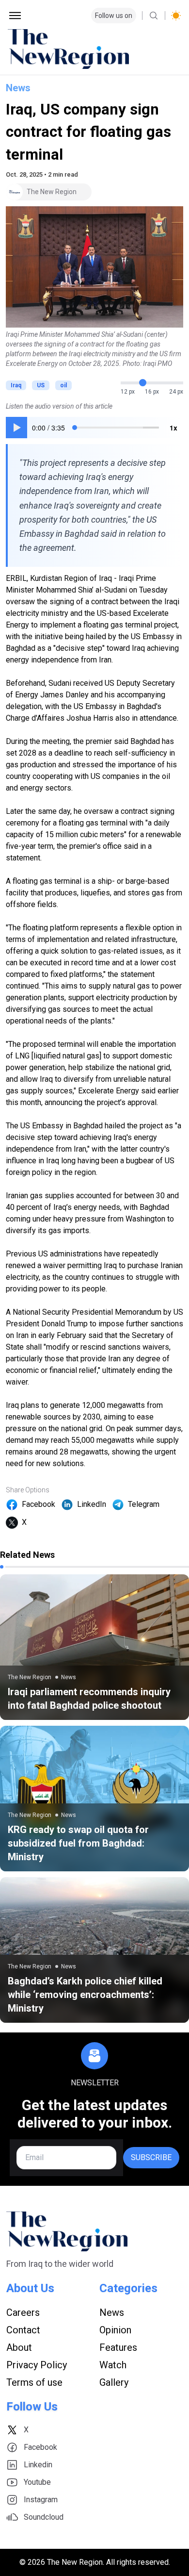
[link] (94, 1647)
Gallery (114, 2382)
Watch (113, 2365)
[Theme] (176, 16)
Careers (23, 2312)
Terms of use (34, 2382)
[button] (16, 428)
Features (118, 2347)
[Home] (94, 49)
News (18, 88)
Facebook (39, 1504)
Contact (23, 2330)
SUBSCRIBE (151, 2157)
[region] (94, 428)
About (19, 2347)
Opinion (115, 2330)
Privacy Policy (37, 2365)
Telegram (144, 1504)
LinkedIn (92, 1504)
